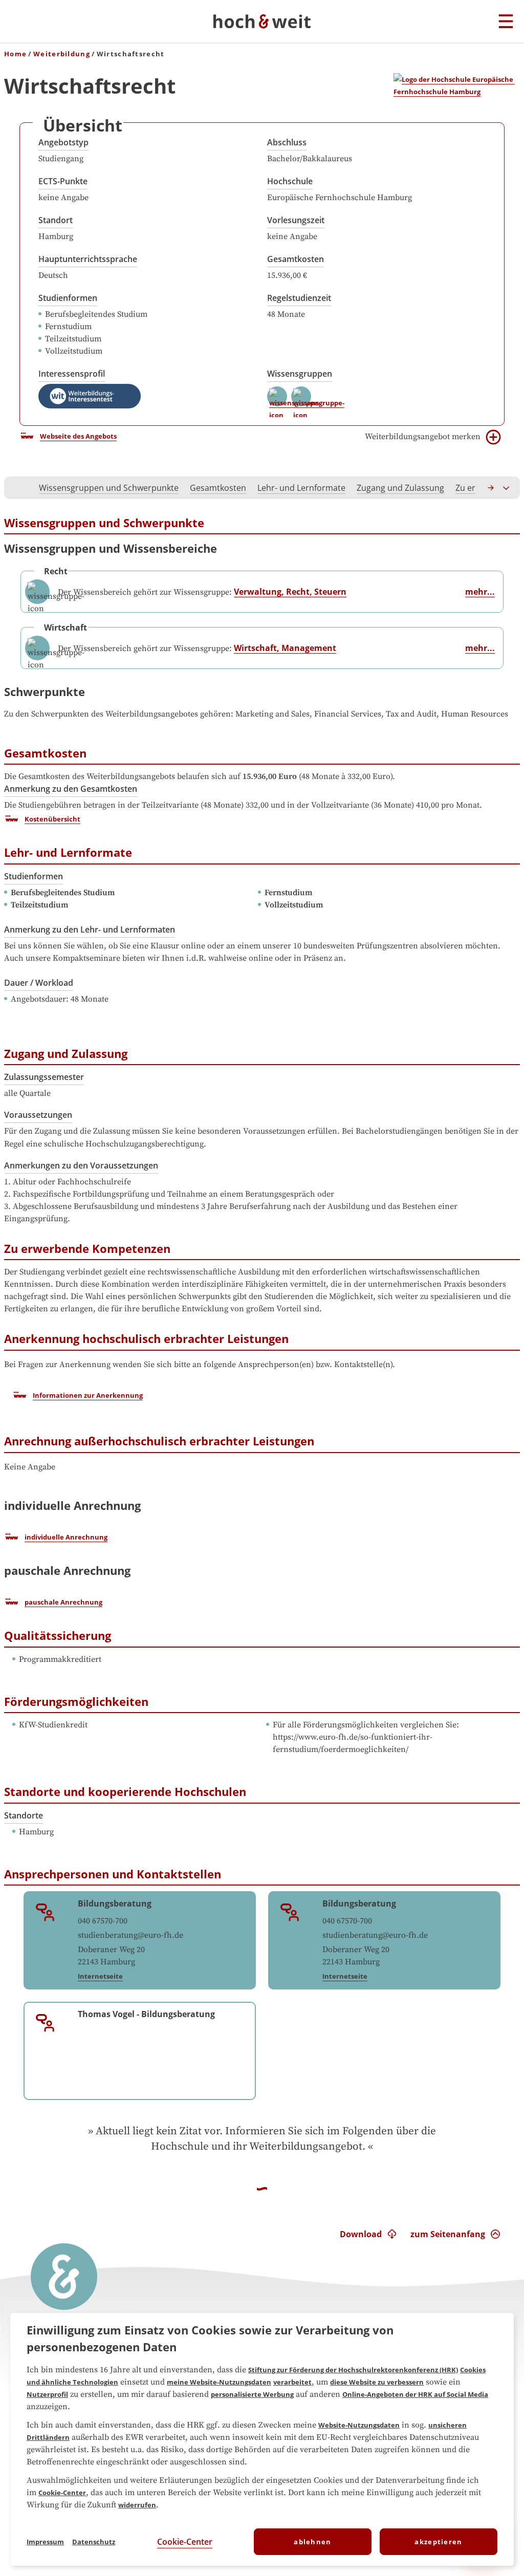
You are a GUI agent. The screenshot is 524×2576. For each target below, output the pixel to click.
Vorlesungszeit (296, 220)
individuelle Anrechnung (66, 1537)
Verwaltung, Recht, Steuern (290, 592)
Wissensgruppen (300, 374)
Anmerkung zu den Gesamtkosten (71, 789)
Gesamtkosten (296, 259)
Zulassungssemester (44, 1077)
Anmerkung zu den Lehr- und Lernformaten (90, 929)
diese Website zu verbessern (377, 2382)
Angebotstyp (63, 142)
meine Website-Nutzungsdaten (219, 2382)
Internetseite (100, 1976)
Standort (56, 220)
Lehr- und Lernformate (301, 488)
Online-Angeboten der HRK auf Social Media (415, 2394)
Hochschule (290, 181)
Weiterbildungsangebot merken (423, 437)
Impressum (45, 2542)
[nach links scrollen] (17, 488)
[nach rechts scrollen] (491, 488)
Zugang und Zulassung (400, 488)
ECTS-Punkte (63, 181)
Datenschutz (94, 2542)
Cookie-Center (62, 2493)
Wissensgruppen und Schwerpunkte (109, 488)
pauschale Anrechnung (63, 1602)
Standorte (24, 1815)
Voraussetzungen (38, 1115)
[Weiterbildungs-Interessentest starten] (90, 396)
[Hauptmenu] (506, 22)
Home (15, 54)
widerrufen (137, 2505)
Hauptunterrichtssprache (88, 259)
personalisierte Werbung (252, 2394)
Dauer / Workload (39, 983)
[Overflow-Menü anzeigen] (507, 488)
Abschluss (287, 142)
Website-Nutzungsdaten (359, 2425)
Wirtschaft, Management (285, 648)
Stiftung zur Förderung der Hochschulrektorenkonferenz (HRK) (353, 2370)
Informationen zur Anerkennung (88, 1395)
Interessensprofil (72, 374)
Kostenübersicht (52, 819)
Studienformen (68, 298)
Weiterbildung (62, 54)
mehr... (480, 592)
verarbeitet (292, 2382)
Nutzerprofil (47, 2394)
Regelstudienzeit (299, 298)
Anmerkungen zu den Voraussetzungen (81, 1165)
